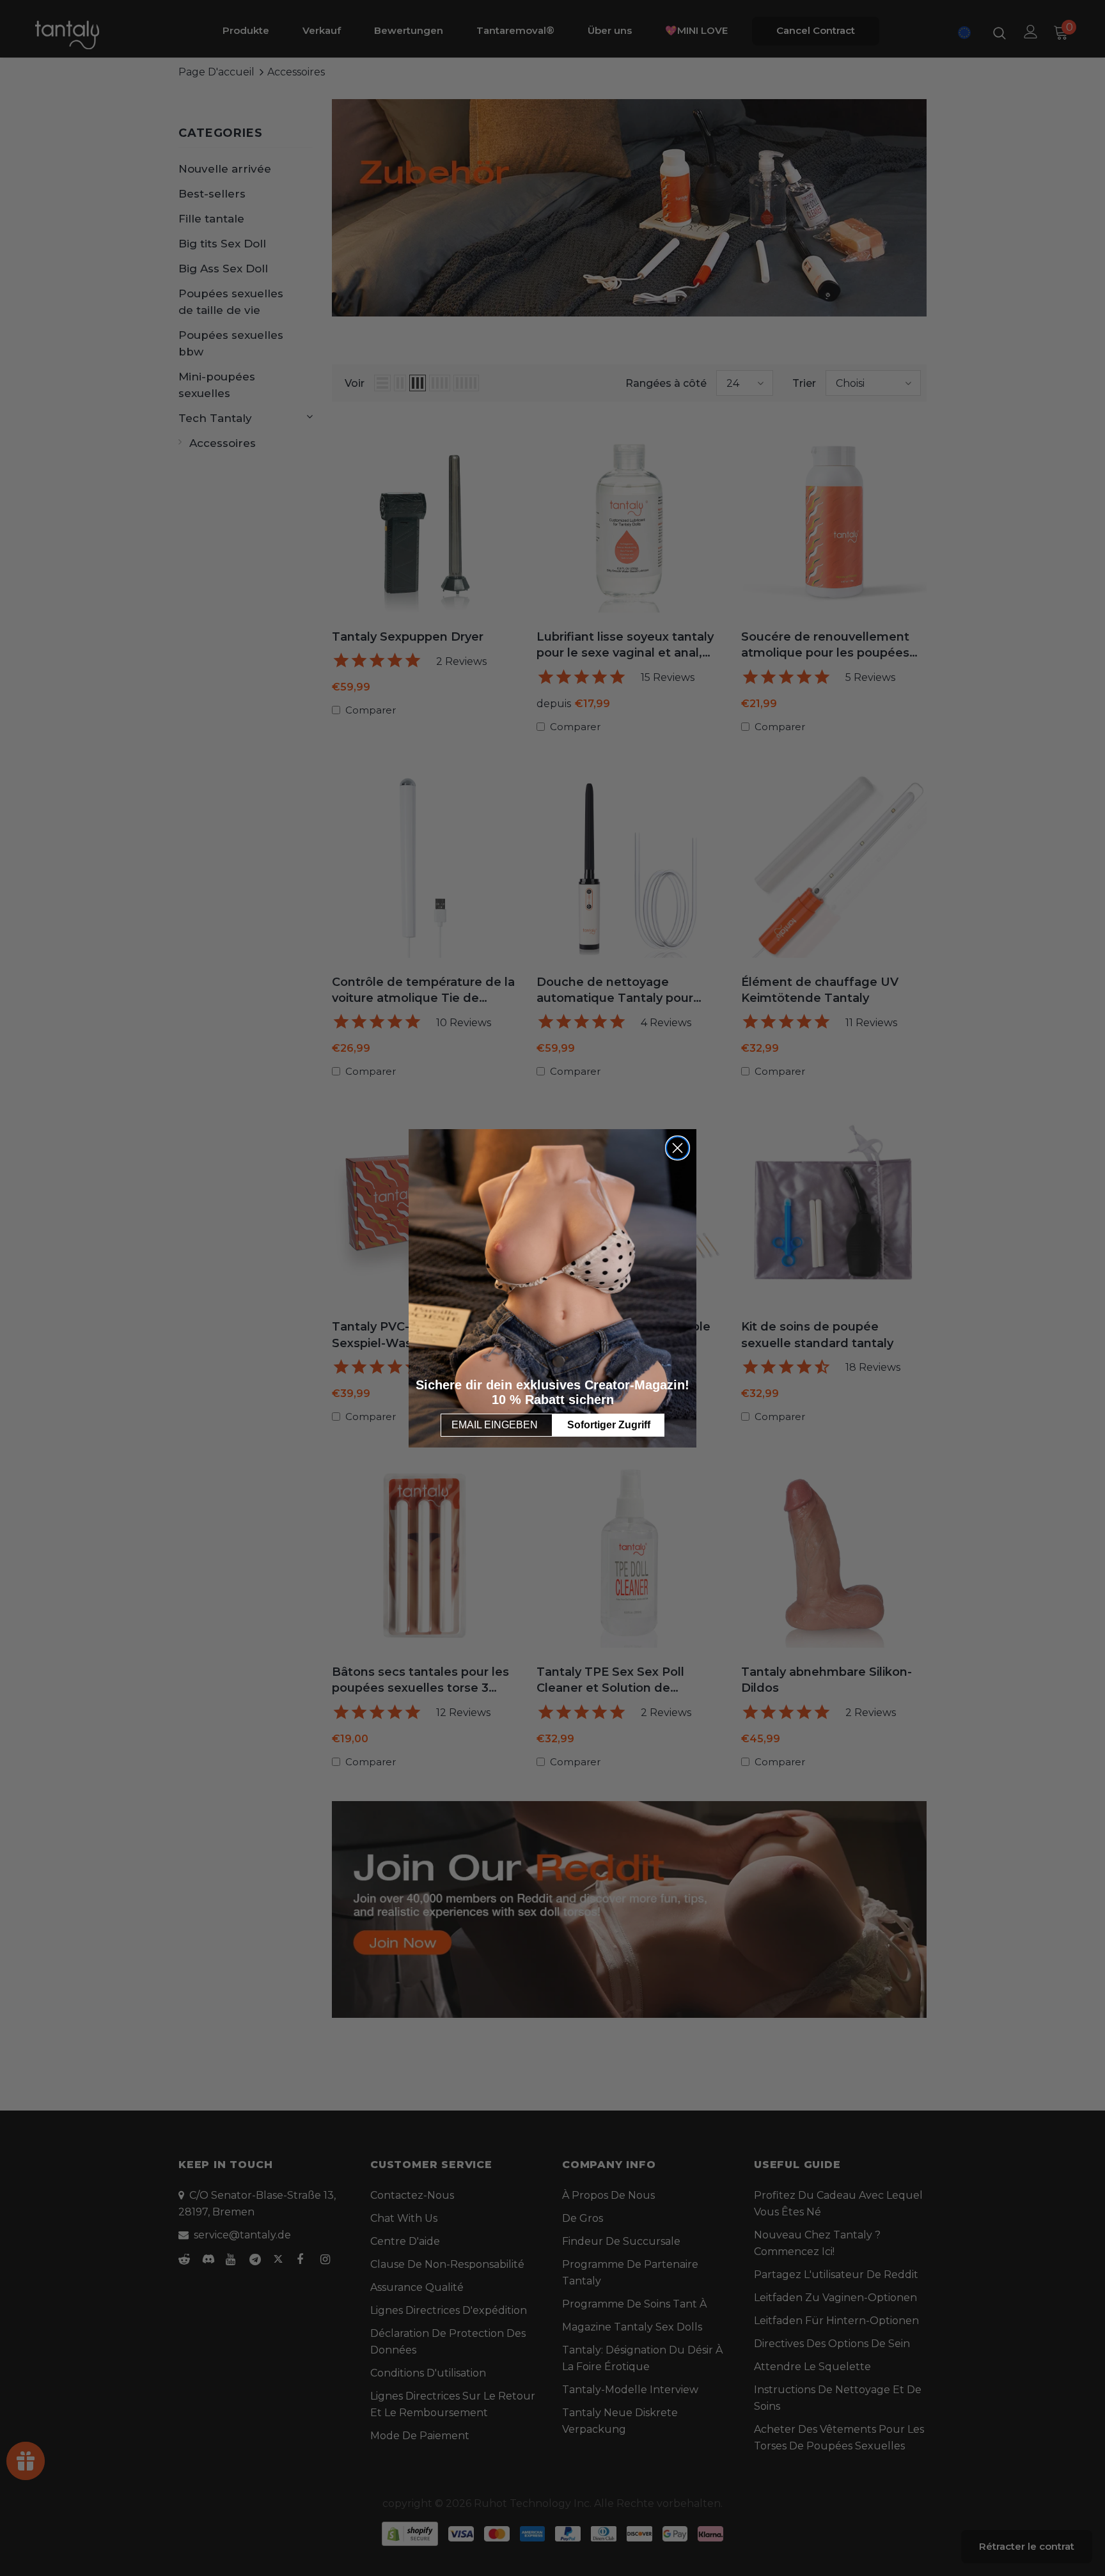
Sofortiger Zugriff (609, 1425)
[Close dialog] (678, 1148)
